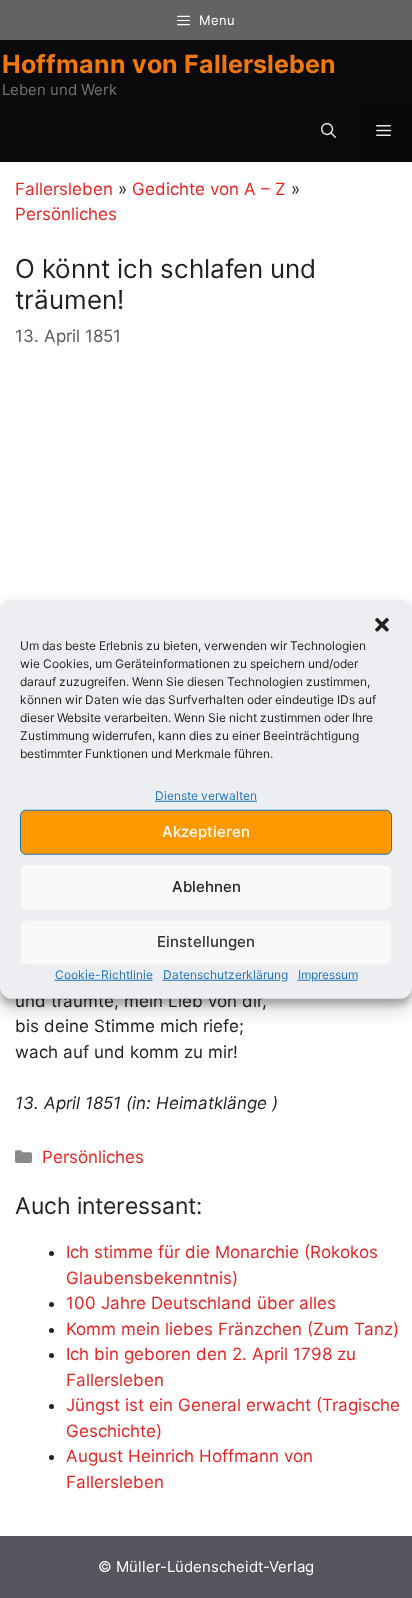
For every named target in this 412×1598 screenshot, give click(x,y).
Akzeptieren (206, 831)
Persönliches (66, 214)
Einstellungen (206, 941)
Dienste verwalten (206, 795)
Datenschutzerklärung (225, 973)
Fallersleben (64, 189)
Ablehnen (206, 886)
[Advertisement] (165, 491)
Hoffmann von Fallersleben (169, 64)
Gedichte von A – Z (209, 189)
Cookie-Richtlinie (104, 973)
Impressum (328, 973)
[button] (382, 625)
